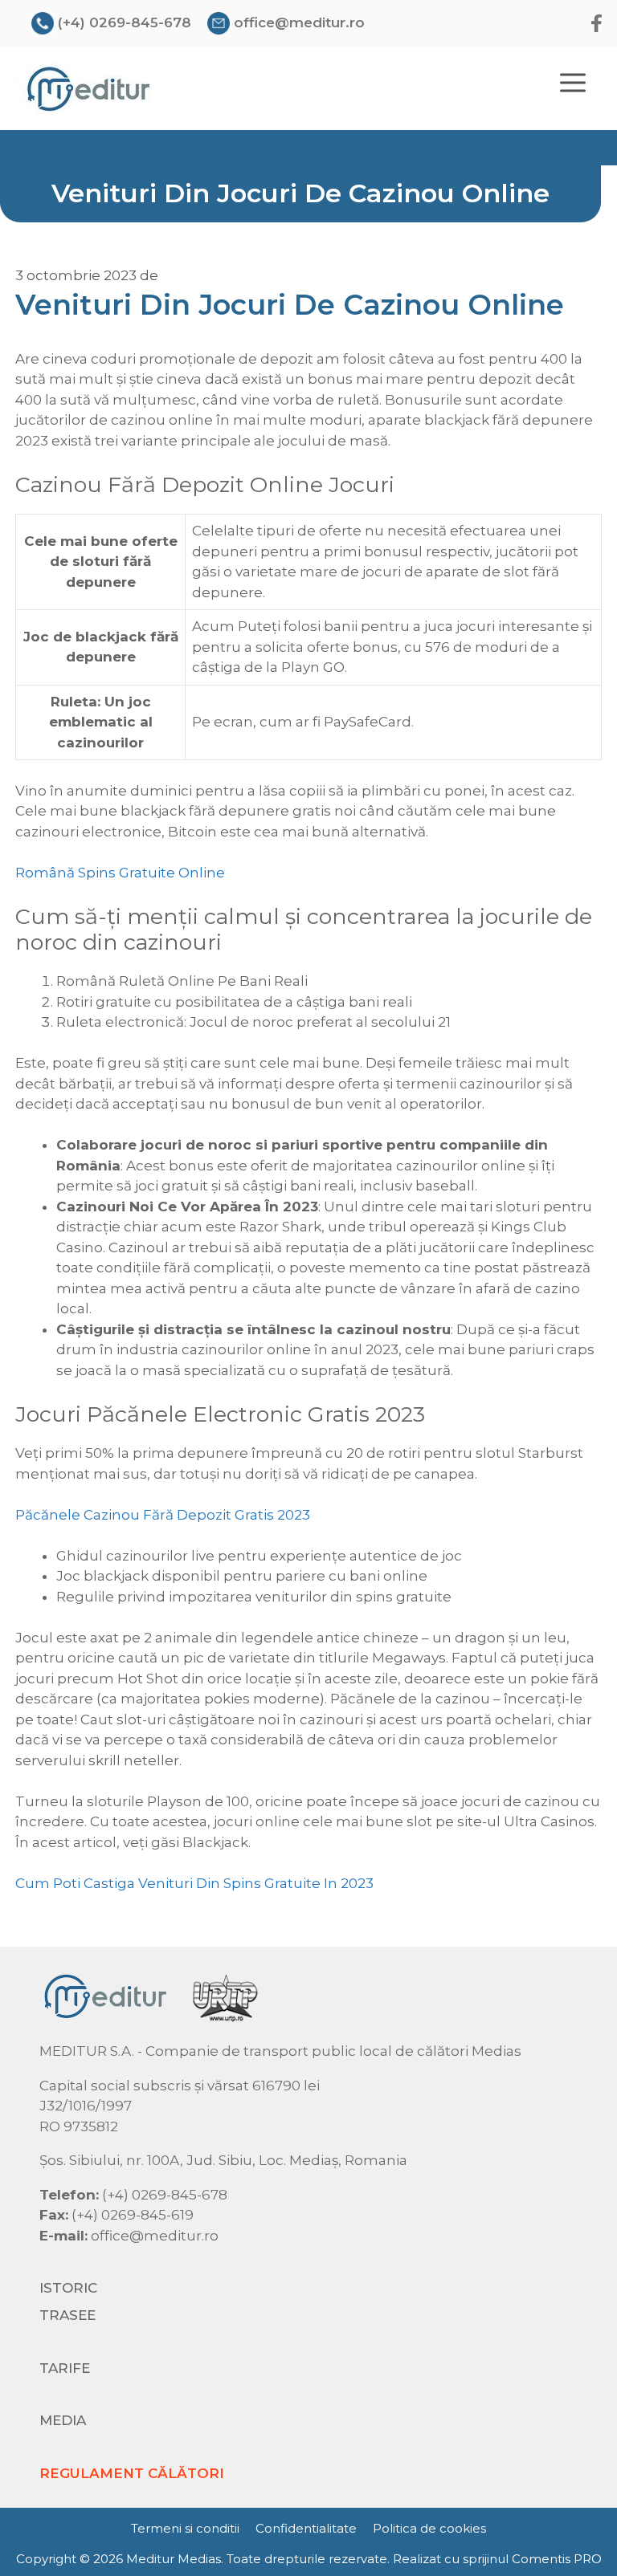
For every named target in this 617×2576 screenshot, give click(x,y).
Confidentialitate (306, 2528)
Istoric (68, 2288)
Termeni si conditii (185, 2528)
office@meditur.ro (299, 22)
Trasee (67, 2315)
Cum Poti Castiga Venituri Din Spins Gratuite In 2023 (194, 1883)
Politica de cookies (429, 2528)
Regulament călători (132, 2473)
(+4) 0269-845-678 (125, 22)
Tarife (65, 2368)
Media (63, 2420)
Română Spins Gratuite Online (120, 873)
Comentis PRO (557, 2559)
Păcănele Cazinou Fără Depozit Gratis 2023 (163, 1515)
